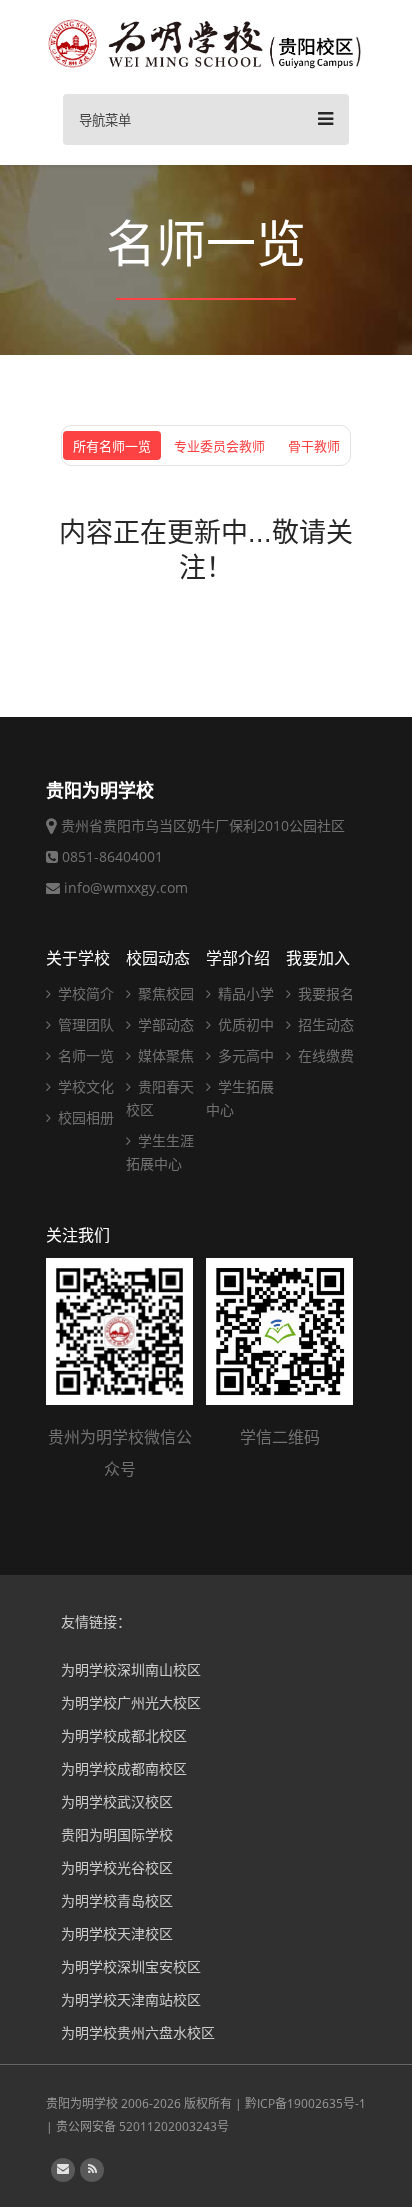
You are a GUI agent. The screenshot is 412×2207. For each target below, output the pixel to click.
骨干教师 (314, 446)
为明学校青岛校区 (117, 1900)
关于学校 (78, 958)
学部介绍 (238, 958)
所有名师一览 (112, 446)
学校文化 (84, 1086)
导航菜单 (105, 120)
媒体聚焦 (164, 1055)
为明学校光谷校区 (117, 1867)
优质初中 (244, 1024)
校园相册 (84, 1117)
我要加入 (318, 958)
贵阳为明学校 (82, 2103)
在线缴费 (324, 1055)
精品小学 (244, 993)
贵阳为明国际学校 (117, 1834)
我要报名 (324, 993)
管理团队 (84, 1024)
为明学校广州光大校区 (131, 1702)
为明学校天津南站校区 (131, 1999)
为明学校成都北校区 (124, 1735)
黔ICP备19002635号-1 (305, 2103)
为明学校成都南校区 (124, 1768)
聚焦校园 (164, 993)
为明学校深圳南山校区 (131, 1669)
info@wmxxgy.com (126, 887)
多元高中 (244, 1055)
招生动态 (324, 1024)
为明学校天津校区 (117, 1933)
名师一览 (84, 1055)
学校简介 (84, 993)
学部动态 (164, 1024)
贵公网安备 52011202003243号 (142, 2126)
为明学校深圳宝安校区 (131, 1966)
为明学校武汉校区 (117, 1801)
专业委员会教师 (219, 446)
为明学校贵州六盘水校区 (138, 2032)
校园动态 (158, 958)
